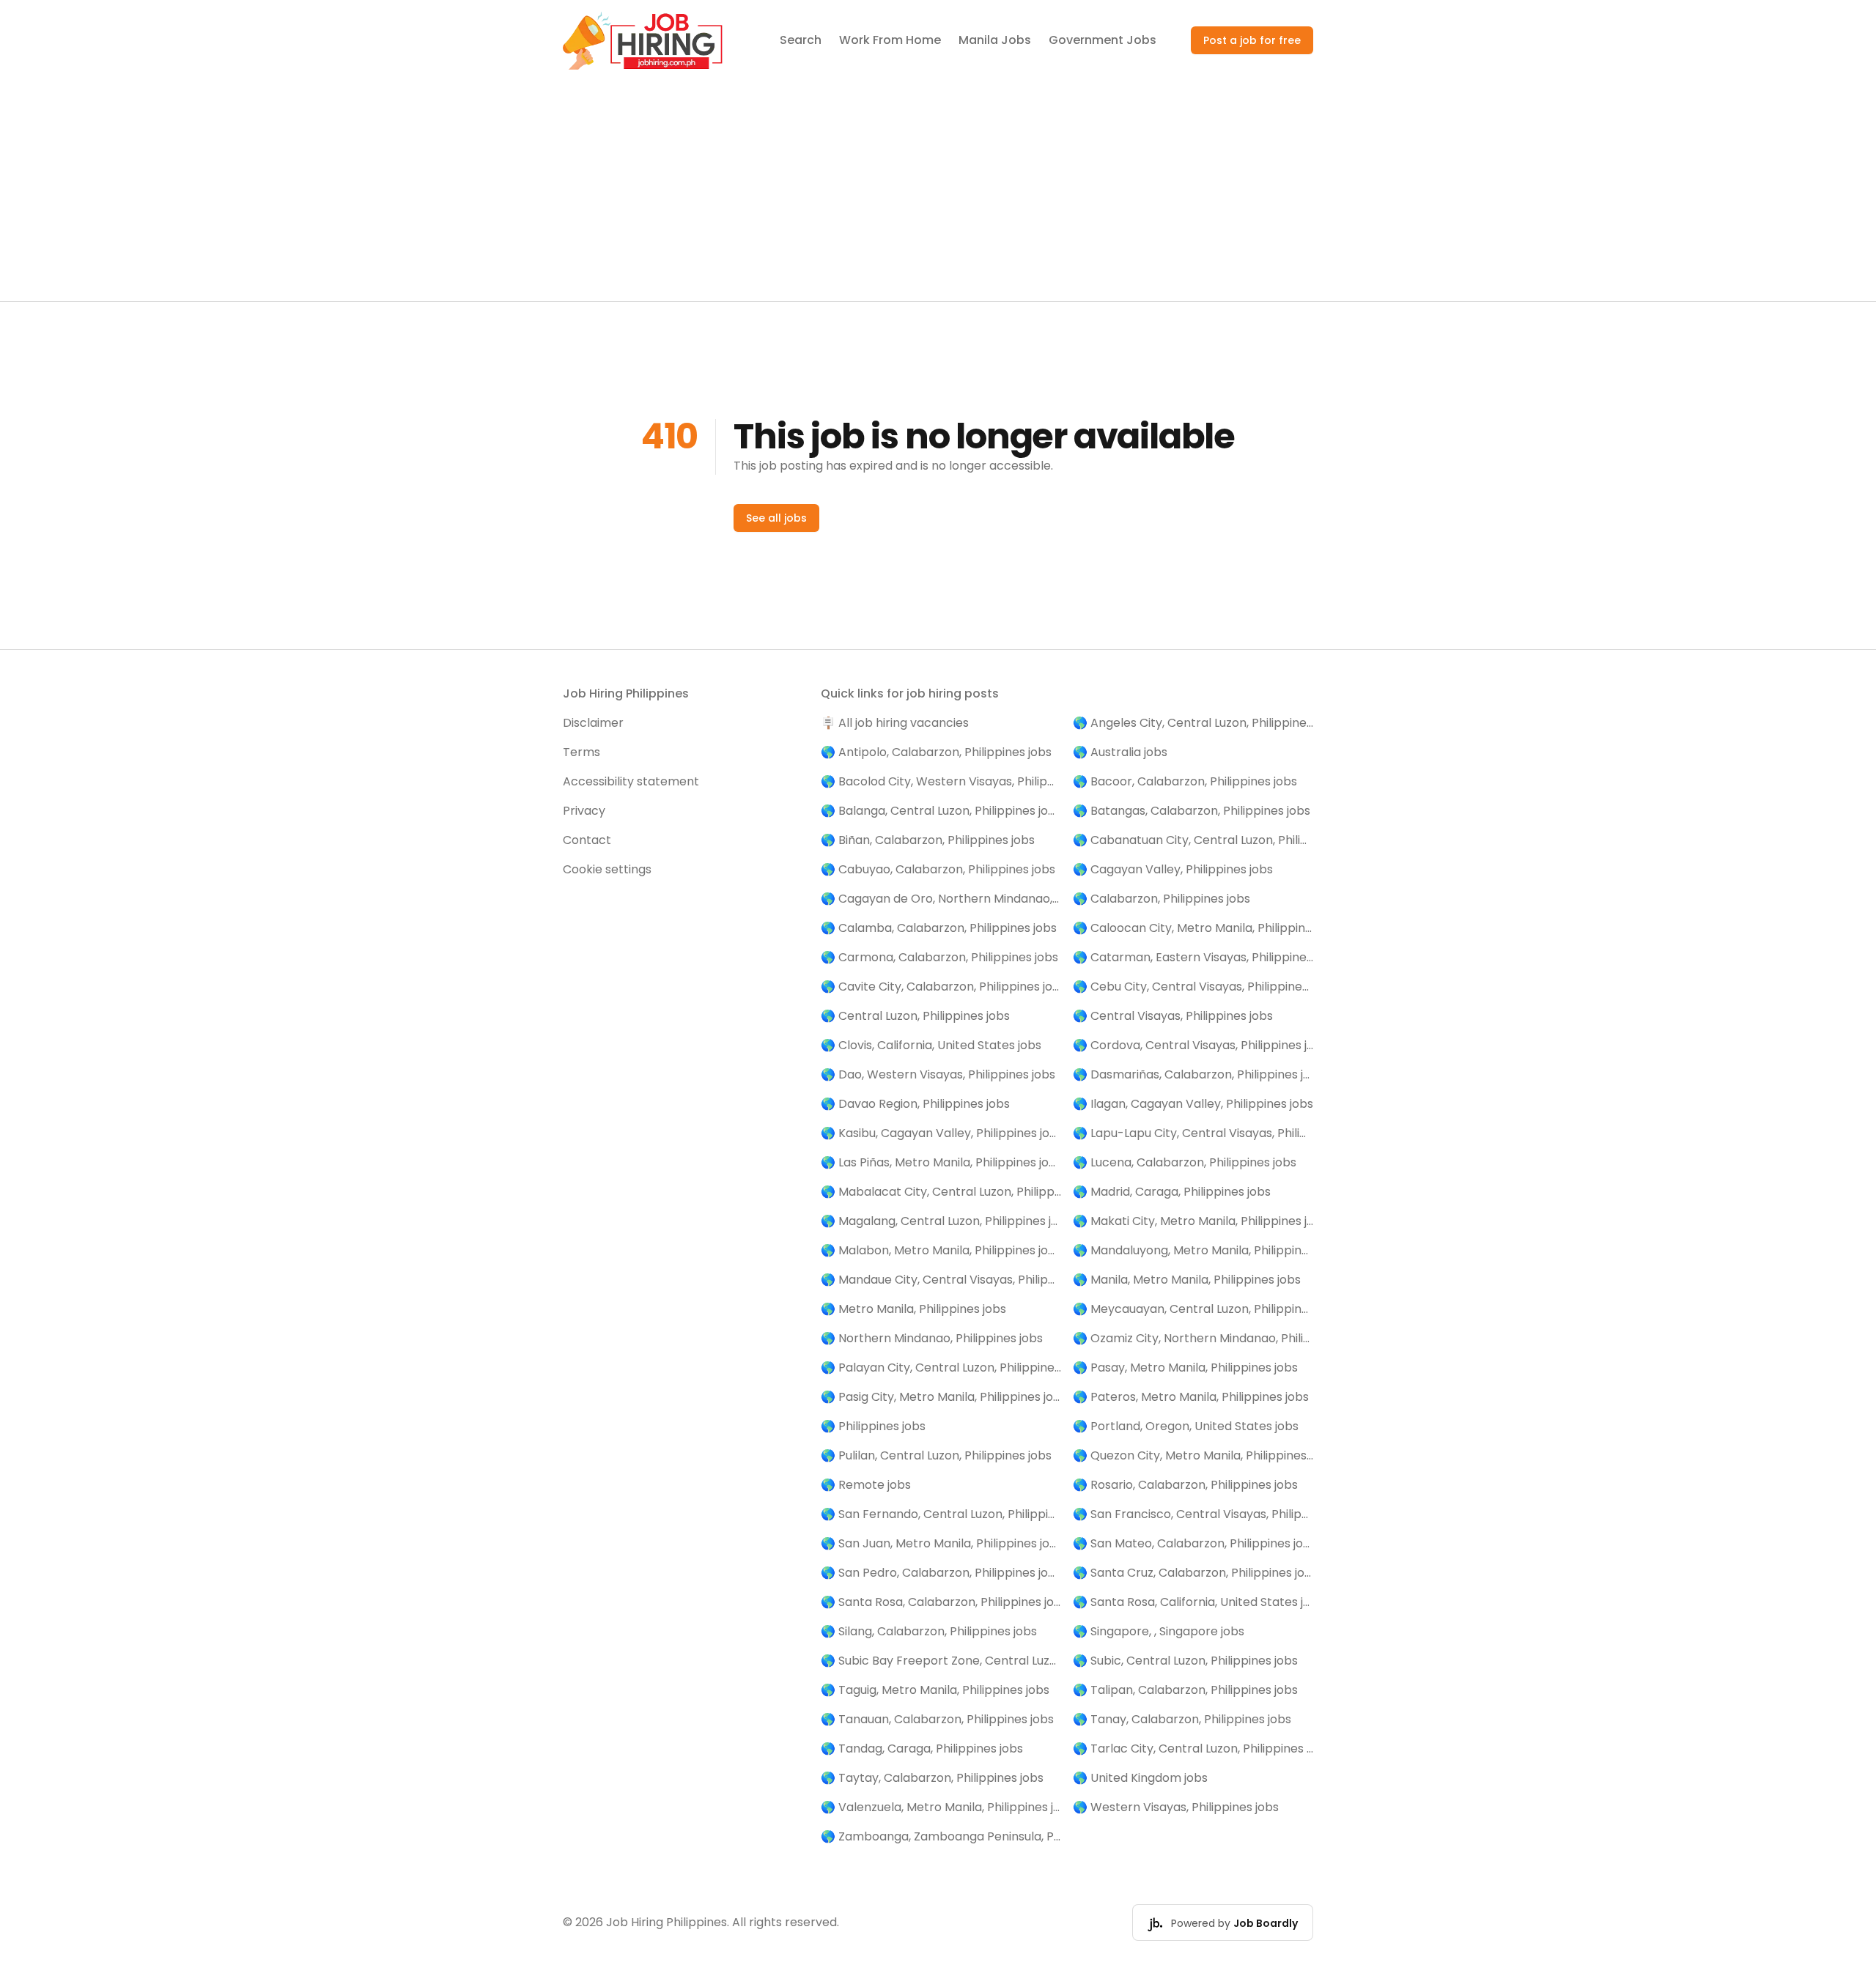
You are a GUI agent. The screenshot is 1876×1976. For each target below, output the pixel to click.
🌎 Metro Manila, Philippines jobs (913, 1309)
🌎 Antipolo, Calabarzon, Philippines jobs (936, 752)
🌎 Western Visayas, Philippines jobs (1176, 1807)
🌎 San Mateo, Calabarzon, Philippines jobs (1193, 1543)
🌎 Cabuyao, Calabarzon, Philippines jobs (938, 869)
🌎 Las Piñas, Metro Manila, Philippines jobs (941, 1162)
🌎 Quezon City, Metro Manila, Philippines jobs (1193, 1455)
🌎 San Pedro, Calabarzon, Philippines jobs (941, 1573)
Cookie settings (607, 869)
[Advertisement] (938, 191)
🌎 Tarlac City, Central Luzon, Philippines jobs (1193, 1749)
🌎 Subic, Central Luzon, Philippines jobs (1185, 1661)
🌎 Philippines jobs (873, 1426)
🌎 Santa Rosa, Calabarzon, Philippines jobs (941, 1602)
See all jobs (776, 518)
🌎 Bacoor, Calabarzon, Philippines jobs (1185, 781)
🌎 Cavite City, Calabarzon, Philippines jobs (941, 987)
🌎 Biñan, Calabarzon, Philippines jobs (928, 840)
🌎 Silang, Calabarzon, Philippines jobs (929, 1631)
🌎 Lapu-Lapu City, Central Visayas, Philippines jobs (1193, 1133)
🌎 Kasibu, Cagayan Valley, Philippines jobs (941, 1133)
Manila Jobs (995, 40)
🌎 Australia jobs (1120, 752)
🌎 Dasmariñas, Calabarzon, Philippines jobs (1193, 1074)
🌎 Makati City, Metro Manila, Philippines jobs (1193, 1221)
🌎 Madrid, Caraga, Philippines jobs (1172, 1192)
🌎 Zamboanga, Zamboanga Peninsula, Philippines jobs (941, 1836)
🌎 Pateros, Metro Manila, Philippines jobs (1191, 1397)
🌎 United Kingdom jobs (1140, 1778)
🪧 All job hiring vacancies (895, 723)
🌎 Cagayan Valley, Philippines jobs (1173, 869)
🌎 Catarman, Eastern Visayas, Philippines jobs (1193, 957)
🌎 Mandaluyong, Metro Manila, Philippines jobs (1193, 1250)
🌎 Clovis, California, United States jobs (931, 1045)
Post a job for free (1252, 40)
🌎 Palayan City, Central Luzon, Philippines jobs (941, 1368)
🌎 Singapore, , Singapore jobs (1159, 1631)
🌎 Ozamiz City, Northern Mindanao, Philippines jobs (1193, 1338)
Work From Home (890, 40)
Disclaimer (593, 723)
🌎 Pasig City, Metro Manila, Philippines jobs (941, 1397)
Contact (587, 840)
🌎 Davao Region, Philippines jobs (915, 1104)
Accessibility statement (631, 781)
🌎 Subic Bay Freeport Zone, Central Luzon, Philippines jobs (941, 1661)
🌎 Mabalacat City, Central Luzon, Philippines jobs (941, 1192)
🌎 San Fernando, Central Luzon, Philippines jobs (941, 1514)
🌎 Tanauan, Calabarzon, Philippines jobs (937, 1719)
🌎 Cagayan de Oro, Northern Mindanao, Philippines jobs (941, 899)
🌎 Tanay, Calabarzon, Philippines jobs (1182, 1719)
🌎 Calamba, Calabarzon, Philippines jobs (939, 928)
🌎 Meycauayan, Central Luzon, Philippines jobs (1193, 1309)
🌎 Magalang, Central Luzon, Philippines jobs (941, 1221)
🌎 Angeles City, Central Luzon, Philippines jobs (1193, 723)
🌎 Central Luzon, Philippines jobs (915, 1016)
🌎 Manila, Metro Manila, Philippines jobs (1187, 1280)
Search (801, 40)
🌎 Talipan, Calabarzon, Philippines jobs (1185, 1690)
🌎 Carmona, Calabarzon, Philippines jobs (939, 957)
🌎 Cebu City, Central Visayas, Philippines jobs (1193, 987)
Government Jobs (1103, 40)
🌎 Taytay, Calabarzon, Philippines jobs (932, 1778)
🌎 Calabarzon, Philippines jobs (1162, 899)
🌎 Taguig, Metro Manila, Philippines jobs (935, 1690)
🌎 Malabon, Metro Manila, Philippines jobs (941, 1250)
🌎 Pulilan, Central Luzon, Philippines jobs (936, 1455)
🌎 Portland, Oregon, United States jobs (1186, 1426)
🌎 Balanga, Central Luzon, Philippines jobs (941, 811)
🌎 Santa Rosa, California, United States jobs (1193, 1602)
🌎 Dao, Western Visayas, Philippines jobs (938, 1074)
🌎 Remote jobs (866, 1485)
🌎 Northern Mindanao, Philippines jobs (932, 1338)
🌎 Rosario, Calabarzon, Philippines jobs (1185, 1485)
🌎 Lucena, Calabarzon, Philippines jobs (1185, 1162)
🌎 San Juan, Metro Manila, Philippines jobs (941, 1543)
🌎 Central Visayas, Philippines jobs (1173, 1016)
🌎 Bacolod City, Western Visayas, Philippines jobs (941, 781)
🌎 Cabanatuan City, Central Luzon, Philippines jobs (1193, 840)
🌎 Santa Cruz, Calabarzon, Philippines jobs (1193, 1573)
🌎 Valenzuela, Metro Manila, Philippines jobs (941, 1807)
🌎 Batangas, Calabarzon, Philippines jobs (1192, 811)
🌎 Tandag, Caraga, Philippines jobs (922, 1749)
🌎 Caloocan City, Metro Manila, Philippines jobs (1193, 928)
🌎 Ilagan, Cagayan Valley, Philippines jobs (1193, 1104)
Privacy (584, 811)
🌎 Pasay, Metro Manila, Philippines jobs (1185, 1368)
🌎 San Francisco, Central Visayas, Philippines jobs (1193, 1514)
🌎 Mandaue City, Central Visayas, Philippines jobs (941, 1280)
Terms (581, 752)
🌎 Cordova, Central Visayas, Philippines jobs (1193, 1045)
